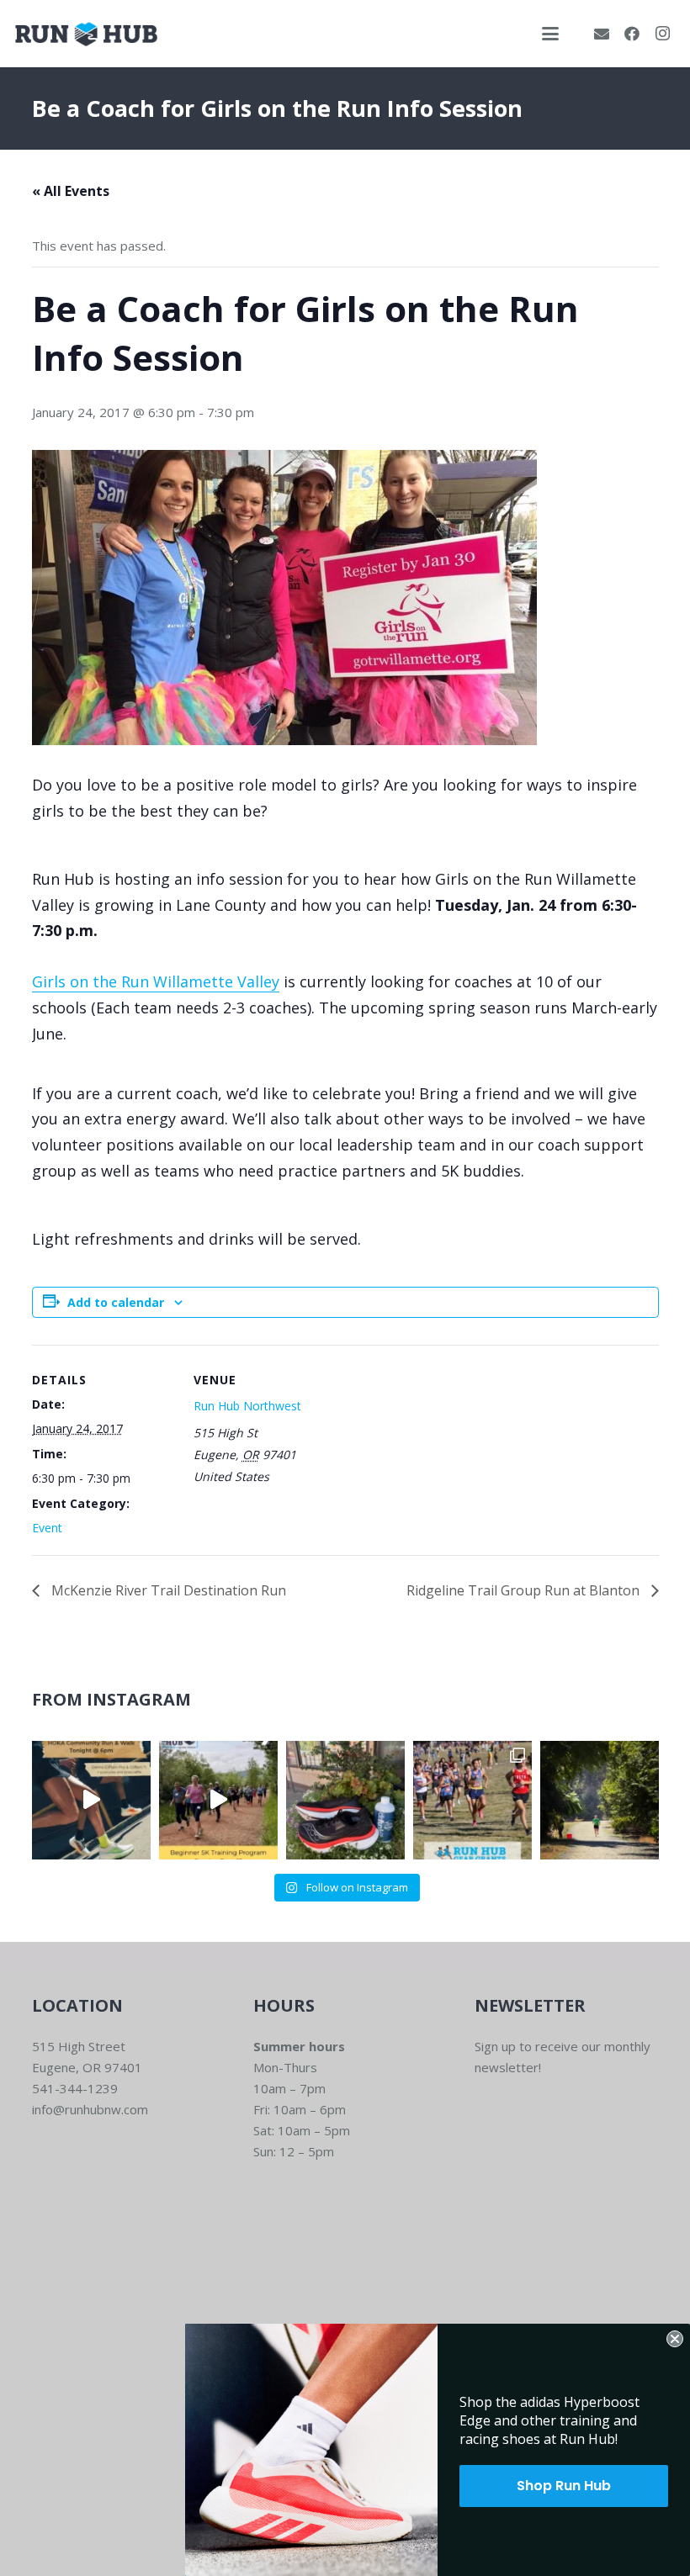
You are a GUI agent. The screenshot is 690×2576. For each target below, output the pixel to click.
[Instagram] (662, 34)
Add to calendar (116, 1302)
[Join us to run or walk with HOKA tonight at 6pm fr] (91, 1800)
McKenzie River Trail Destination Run (167, 1590)
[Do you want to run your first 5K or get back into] (218, 1800)
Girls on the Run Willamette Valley (156, 981)
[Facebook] (632, 34)
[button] (550, 34)
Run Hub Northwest (247, 1406)
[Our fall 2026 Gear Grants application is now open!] (472, 1800)
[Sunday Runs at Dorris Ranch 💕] (600, 1800)
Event (47, 1528)
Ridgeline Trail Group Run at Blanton (525, 1590)
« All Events (71, 191)
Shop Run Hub (564, 2486)
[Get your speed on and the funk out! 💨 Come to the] (345, 1800)
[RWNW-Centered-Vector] (86, 34)
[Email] (602, 34)
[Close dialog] (675, 2339)
